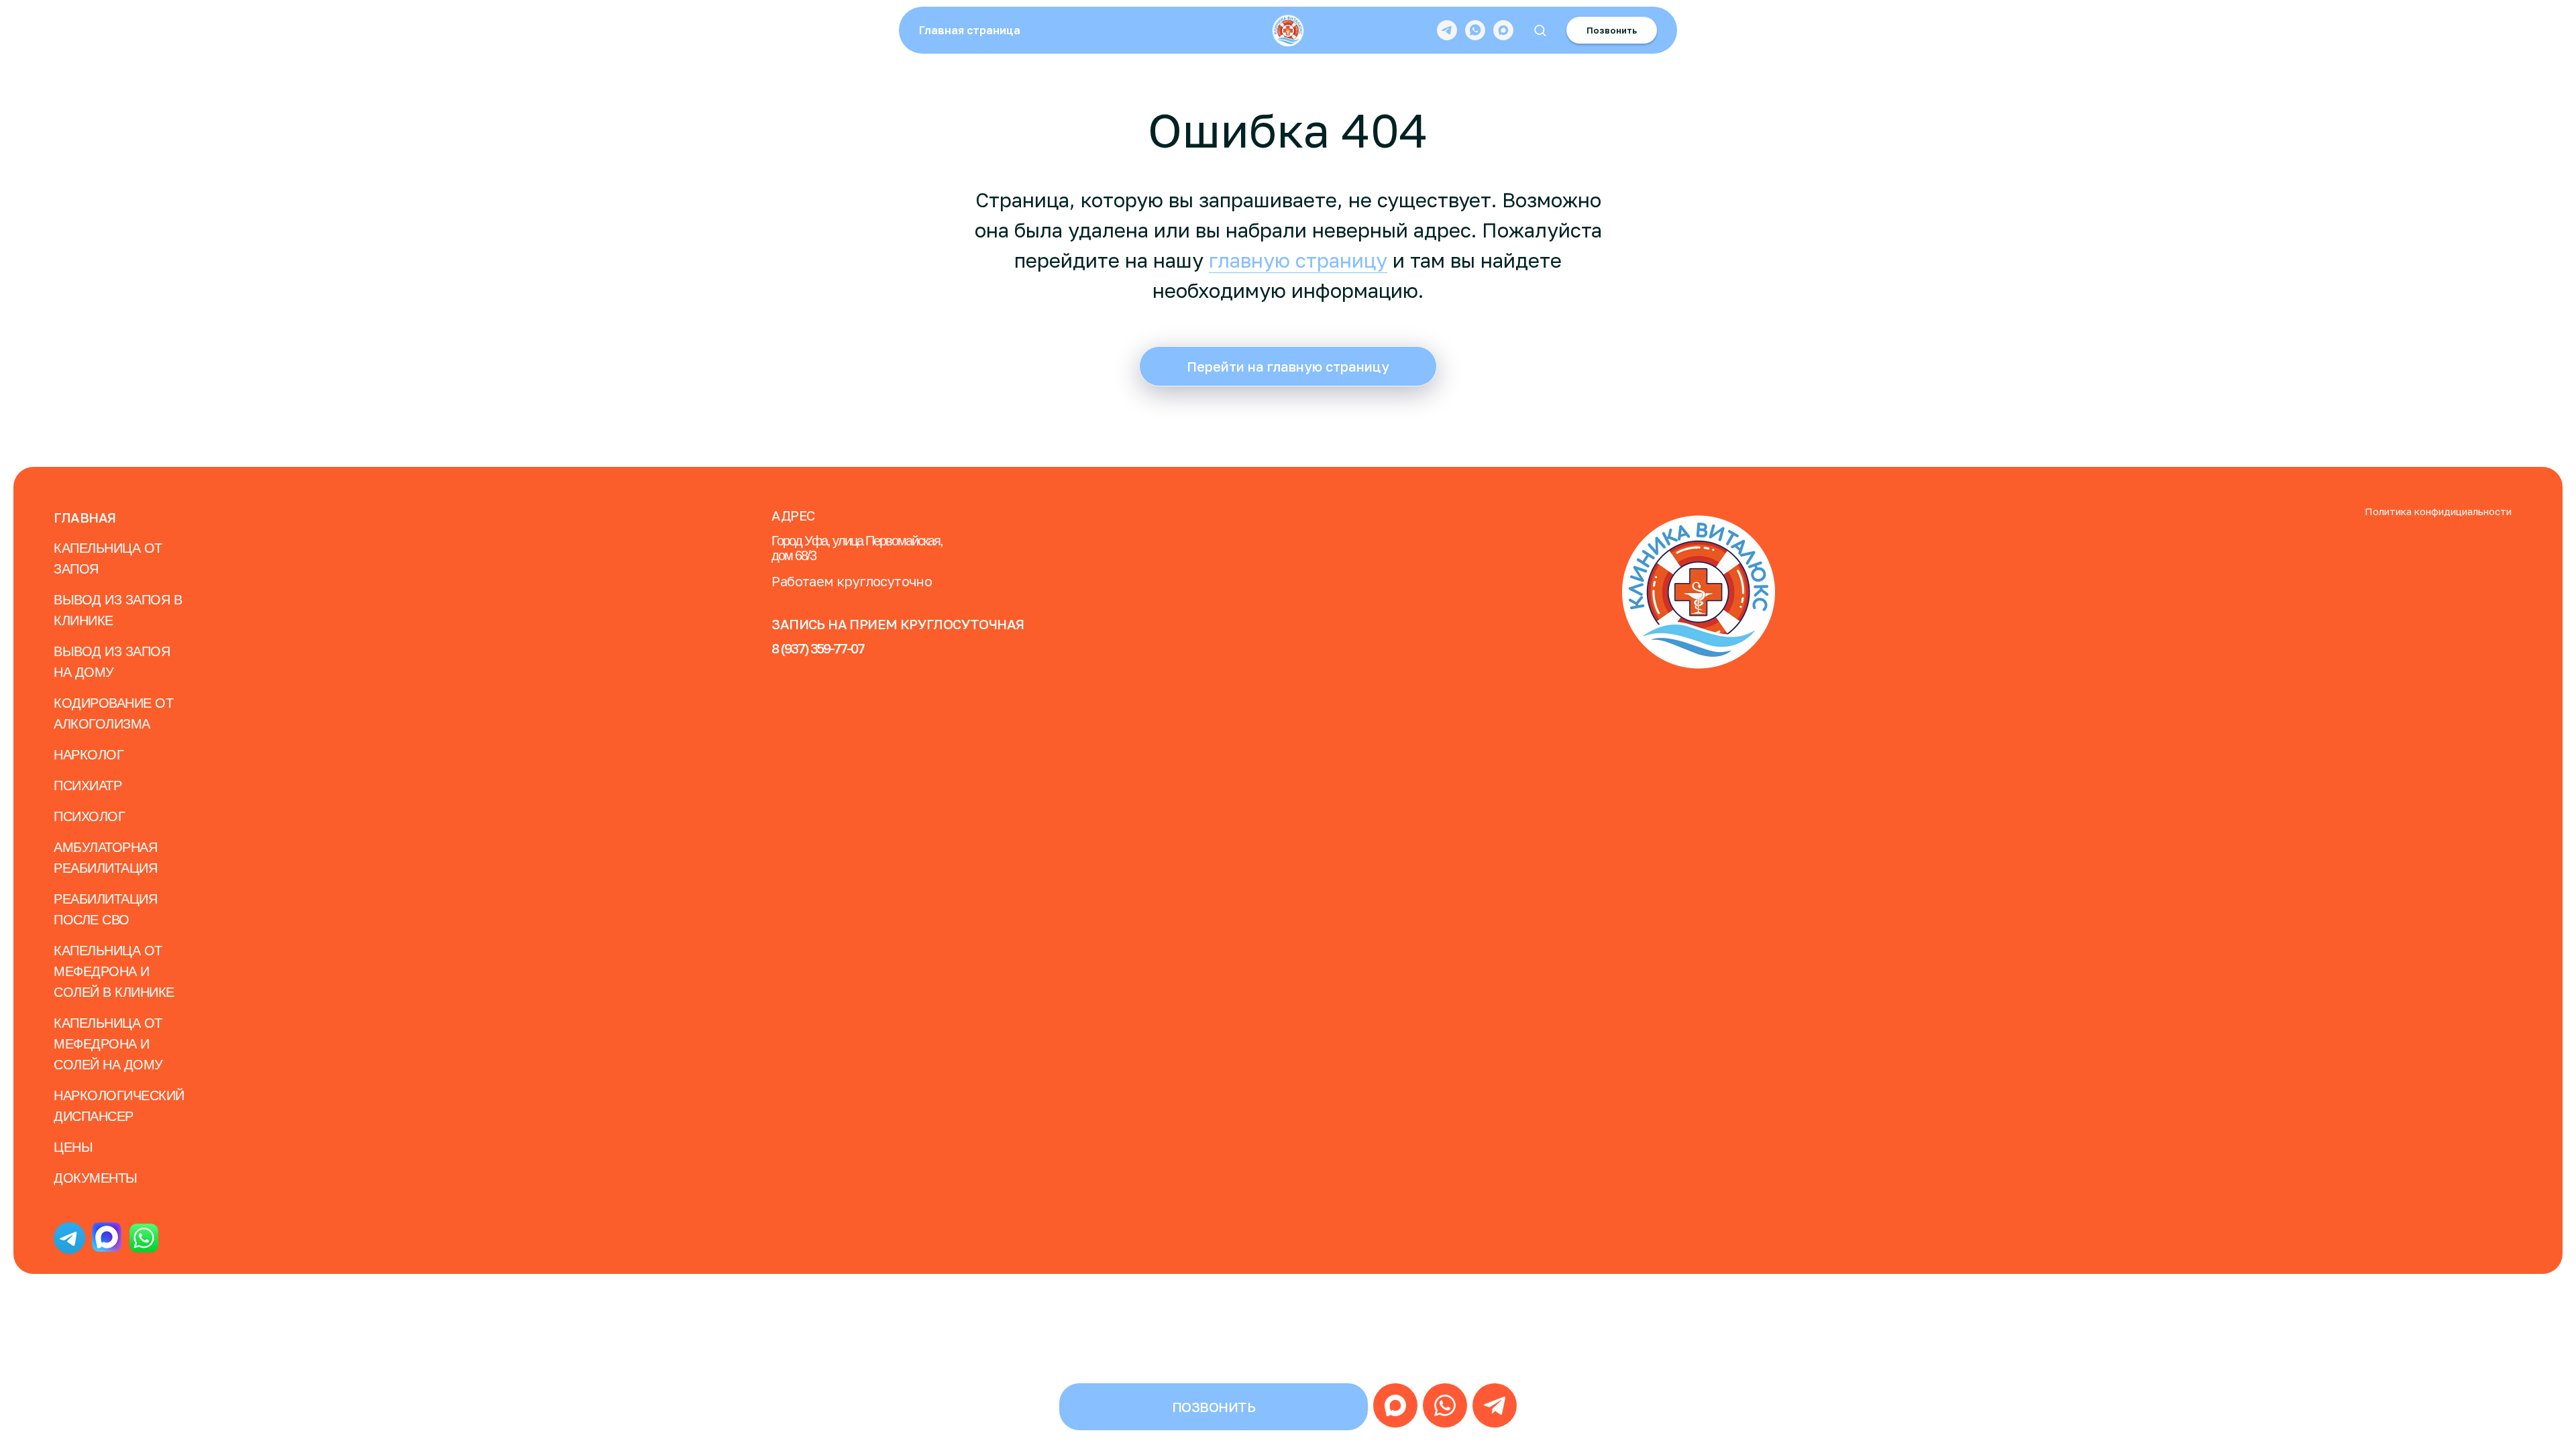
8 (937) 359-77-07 (818, 648)
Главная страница (970, 30)
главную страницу (1298, 260)
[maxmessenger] (1503, 30)
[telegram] (1447, 30)
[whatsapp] (1475, 30)
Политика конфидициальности (2438, 511)
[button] (1540, 30)
